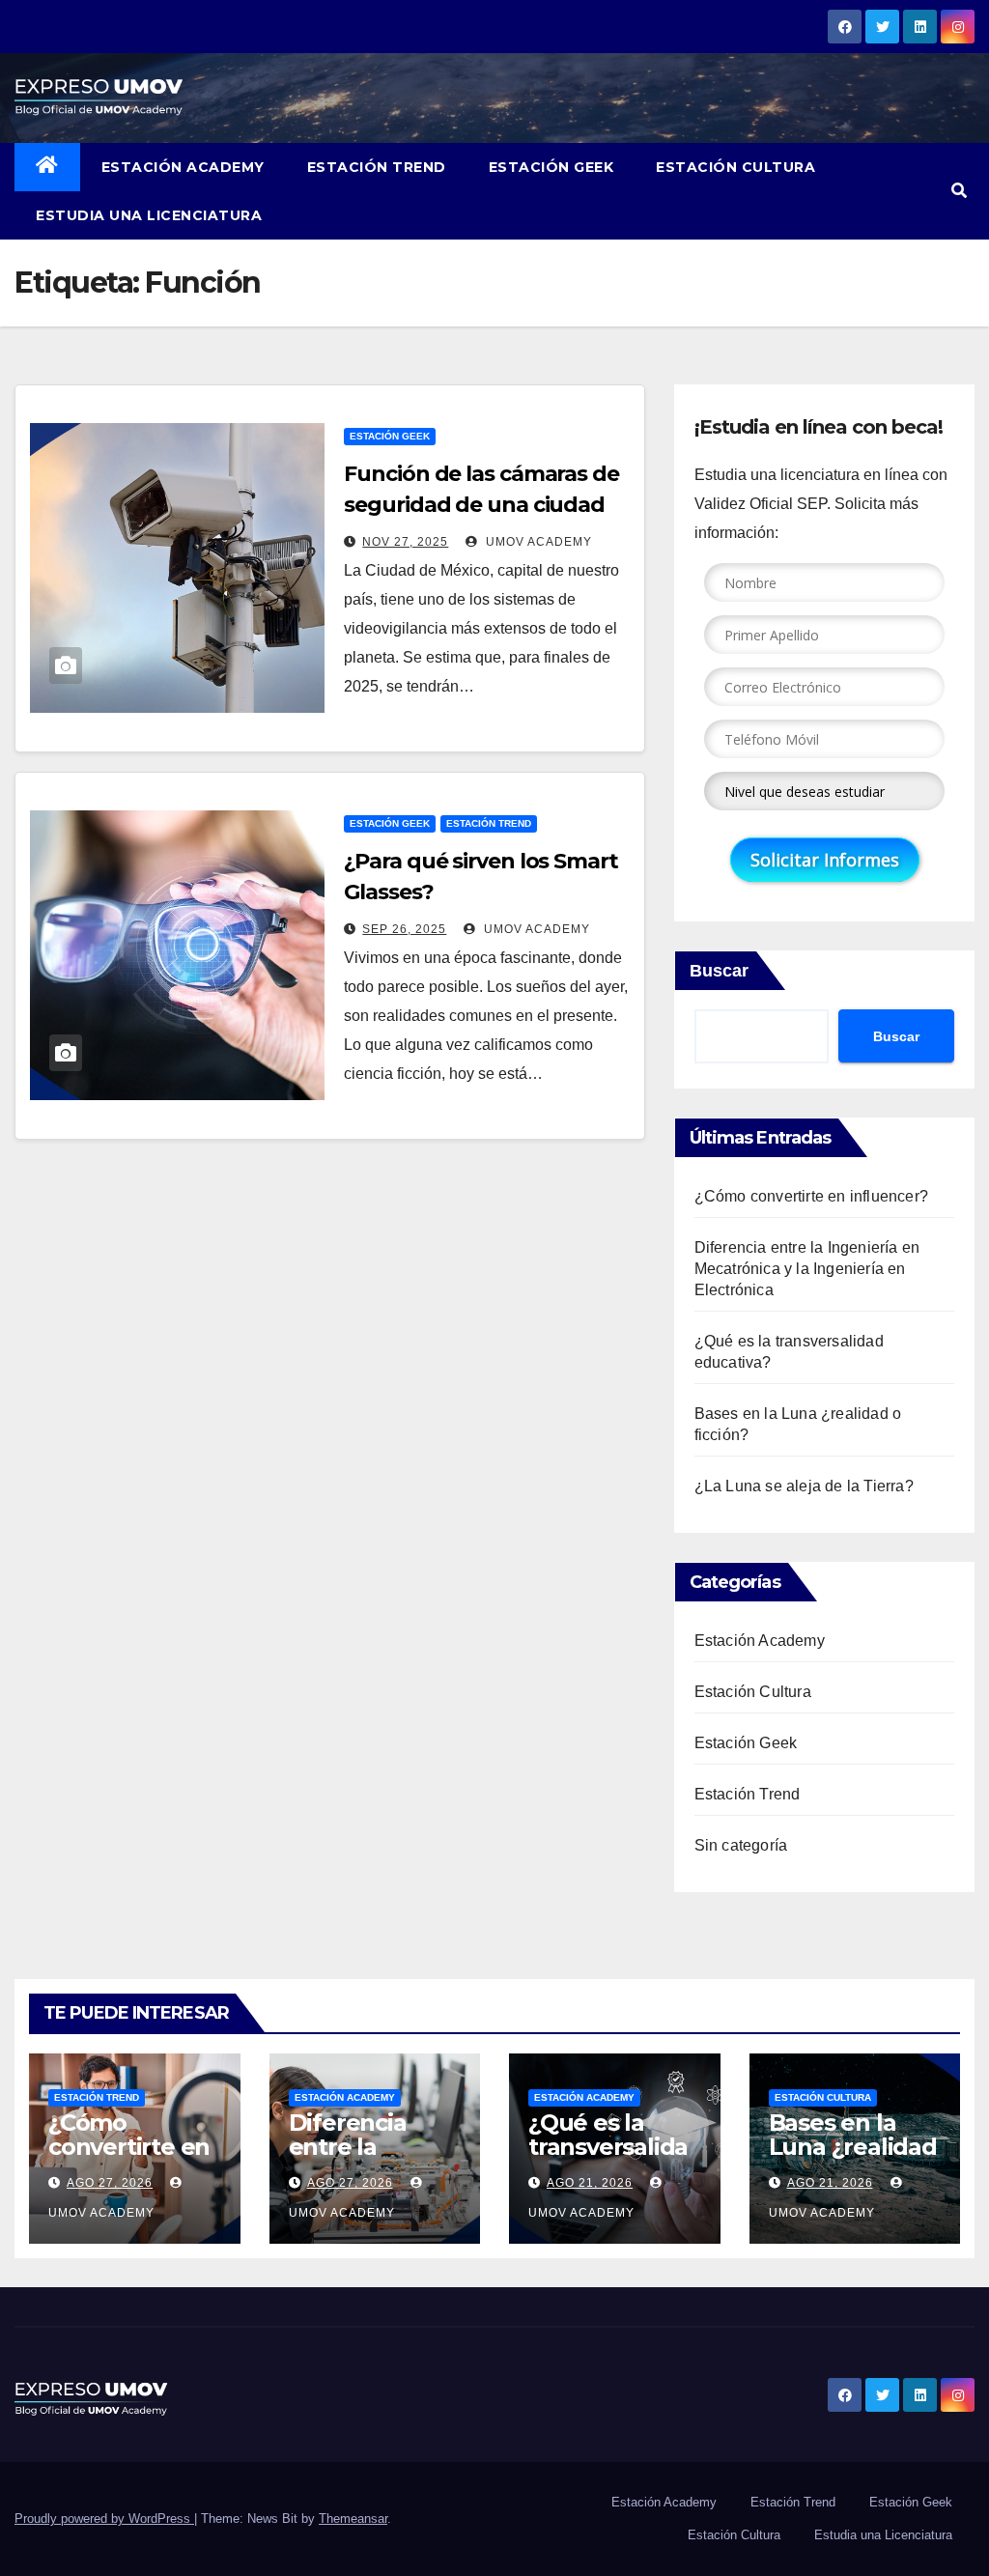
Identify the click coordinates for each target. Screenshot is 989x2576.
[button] (959, 191)
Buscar (719, 971)
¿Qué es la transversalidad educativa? (608, 2147)
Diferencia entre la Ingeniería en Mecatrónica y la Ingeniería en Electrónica (807, 1269)
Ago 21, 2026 (590, 2183)
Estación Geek (551, 167)
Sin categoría (741, 1845)
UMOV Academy (537, 542)
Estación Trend (377, 167)
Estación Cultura (735, 167)
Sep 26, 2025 (404, 929)
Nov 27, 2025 (405, 542)
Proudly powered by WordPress (104, 2519)
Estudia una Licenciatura (149, 215)
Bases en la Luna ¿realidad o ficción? (853, 2147)
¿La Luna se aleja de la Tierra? (804, 1486)
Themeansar (353, 2519)
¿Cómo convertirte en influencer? (811, 1196)
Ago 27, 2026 (110, 2183)
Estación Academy (183, 167)
